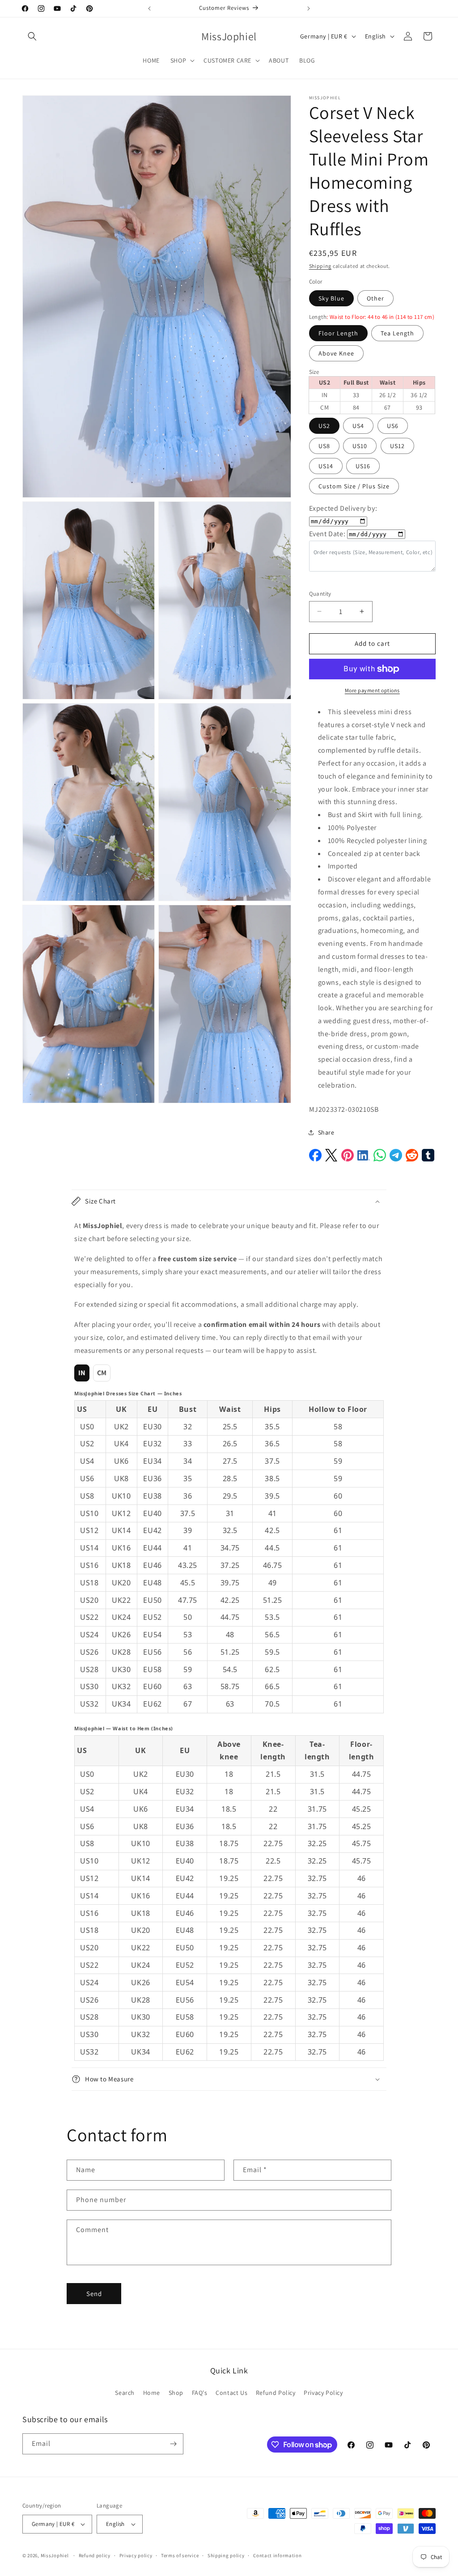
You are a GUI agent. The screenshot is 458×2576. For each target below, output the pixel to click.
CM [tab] (102, 1373)
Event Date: (327, 534)
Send (94, 2294)
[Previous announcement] (149, 8)
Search (125, 2393)
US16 (363, 466)
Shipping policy (226, 2555)
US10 (360, 446)
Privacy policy (136, 2555)
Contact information (277, 2555)
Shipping (320, 266)
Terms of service (180, 2555)
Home (152, 2393)
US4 (358, 426)
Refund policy (95, 2555)
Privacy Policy (323, 2393)
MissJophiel (55, 2555)
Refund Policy (276, 2393)
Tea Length (397, 333)
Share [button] (326, 1132)
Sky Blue (331, 298)
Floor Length (338, 333)
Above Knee (336, 353)
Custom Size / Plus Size (354, 486)
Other (375, 298)
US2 (324, 426)
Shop (176, 2393)
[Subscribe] (173, 2444)
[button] (32, 36)
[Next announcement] (309, 8)
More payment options (372, 690)
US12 (397, 446)
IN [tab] (82, 1373)
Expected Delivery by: (343, 508)
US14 (326, 466)
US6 (393, 426)
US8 (324, 446)
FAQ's (200, 2393)
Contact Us (231, 2393)
